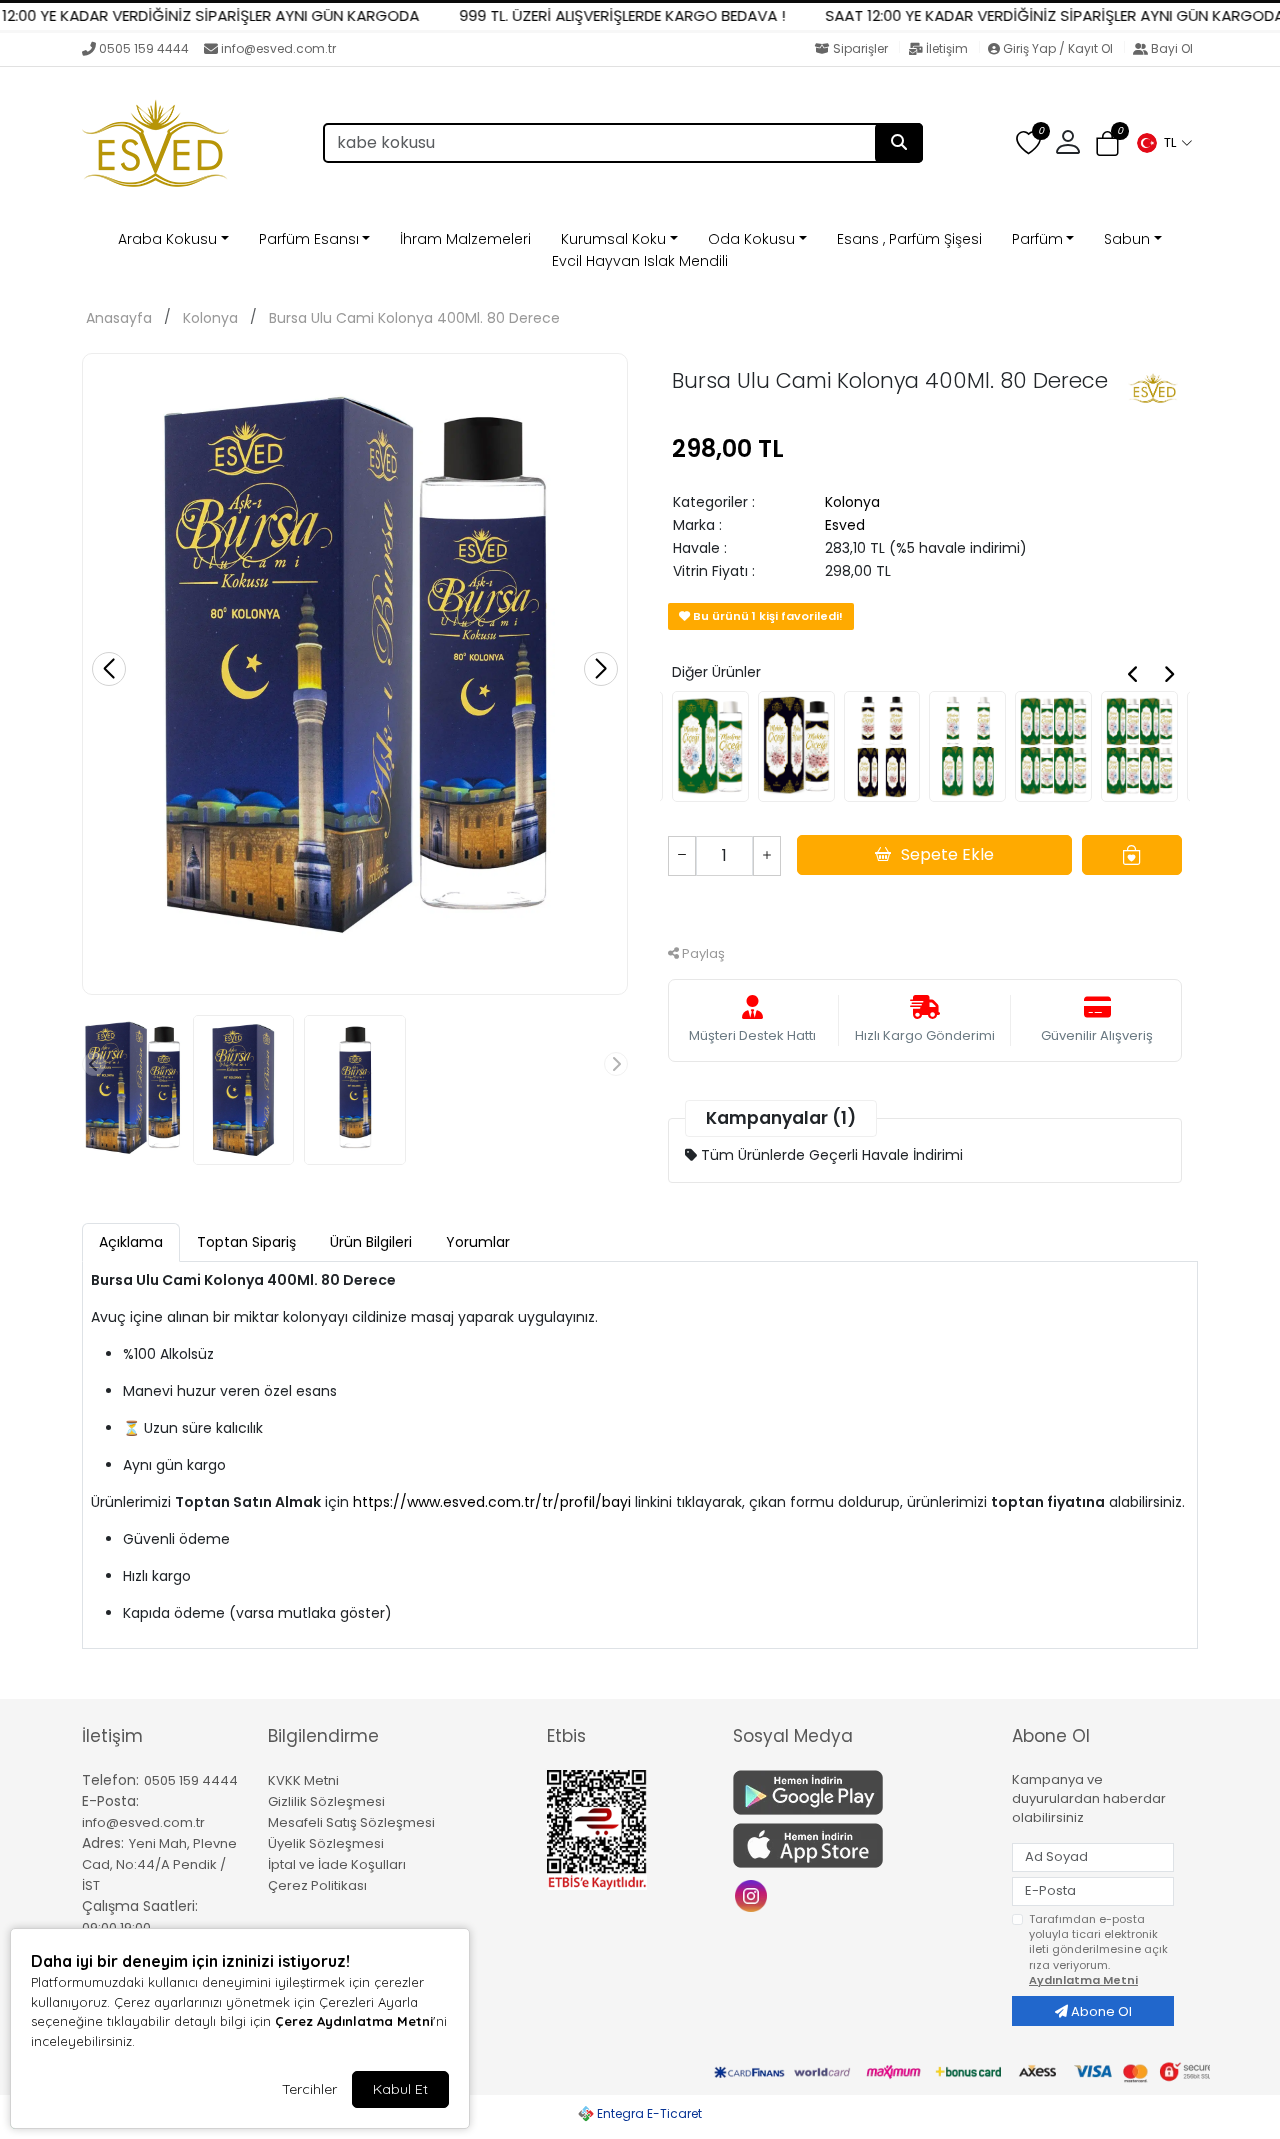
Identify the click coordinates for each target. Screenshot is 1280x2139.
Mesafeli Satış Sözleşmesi (351, 1822)
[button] (1164, 143)
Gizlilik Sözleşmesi (326, 1801)
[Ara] (899, 143)
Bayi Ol (1170, 48)
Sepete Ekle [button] (947, 854)
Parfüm (1037, 239)
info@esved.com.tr (278, 48)
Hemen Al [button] (925, 907)
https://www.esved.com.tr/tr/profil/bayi (492, 1502)
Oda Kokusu (751, 239)
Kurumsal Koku (613, 239)
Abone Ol (1100, 2011)
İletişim (947, 48)
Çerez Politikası (317, 1885)
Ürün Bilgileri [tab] (371, 1242)
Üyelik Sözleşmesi (326, 1843)
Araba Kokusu (167, 239)
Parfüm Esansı (309, 239)
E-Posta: (110, 1801)
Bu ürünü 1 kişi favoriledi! (766, 616)
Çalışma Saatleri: (140, 1906)
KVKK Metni (303, 1780)
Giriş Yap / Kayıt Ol (1058, 48)
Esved (845, 525)
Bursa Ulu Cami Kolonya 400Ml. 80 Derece (414, 318)
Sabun (1127, 239)
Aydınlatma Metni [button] (1083, 1980)
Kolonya (210, 318)
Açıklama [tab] (131, 1242)
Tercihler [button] (309, 2089)
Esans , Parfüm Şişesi (909, 239)
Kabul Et (400, 2089)
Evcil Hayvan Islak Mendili (640, 261)
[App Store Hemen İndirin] (860, 1845)
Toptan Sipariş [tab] (246, 1242)
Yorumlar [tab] (478, 1242)
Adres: (103, 1843)
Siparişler (860, 48)
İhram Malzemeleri (465, 239)
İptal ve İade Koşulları (337, 1864)
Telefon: (110, 1780)
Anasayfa (119, 318)
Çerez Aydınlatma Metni (354, 2021)
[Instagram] (753, 1894)
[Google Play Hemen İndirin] (860, 1792)
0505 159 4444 (144, 48)
